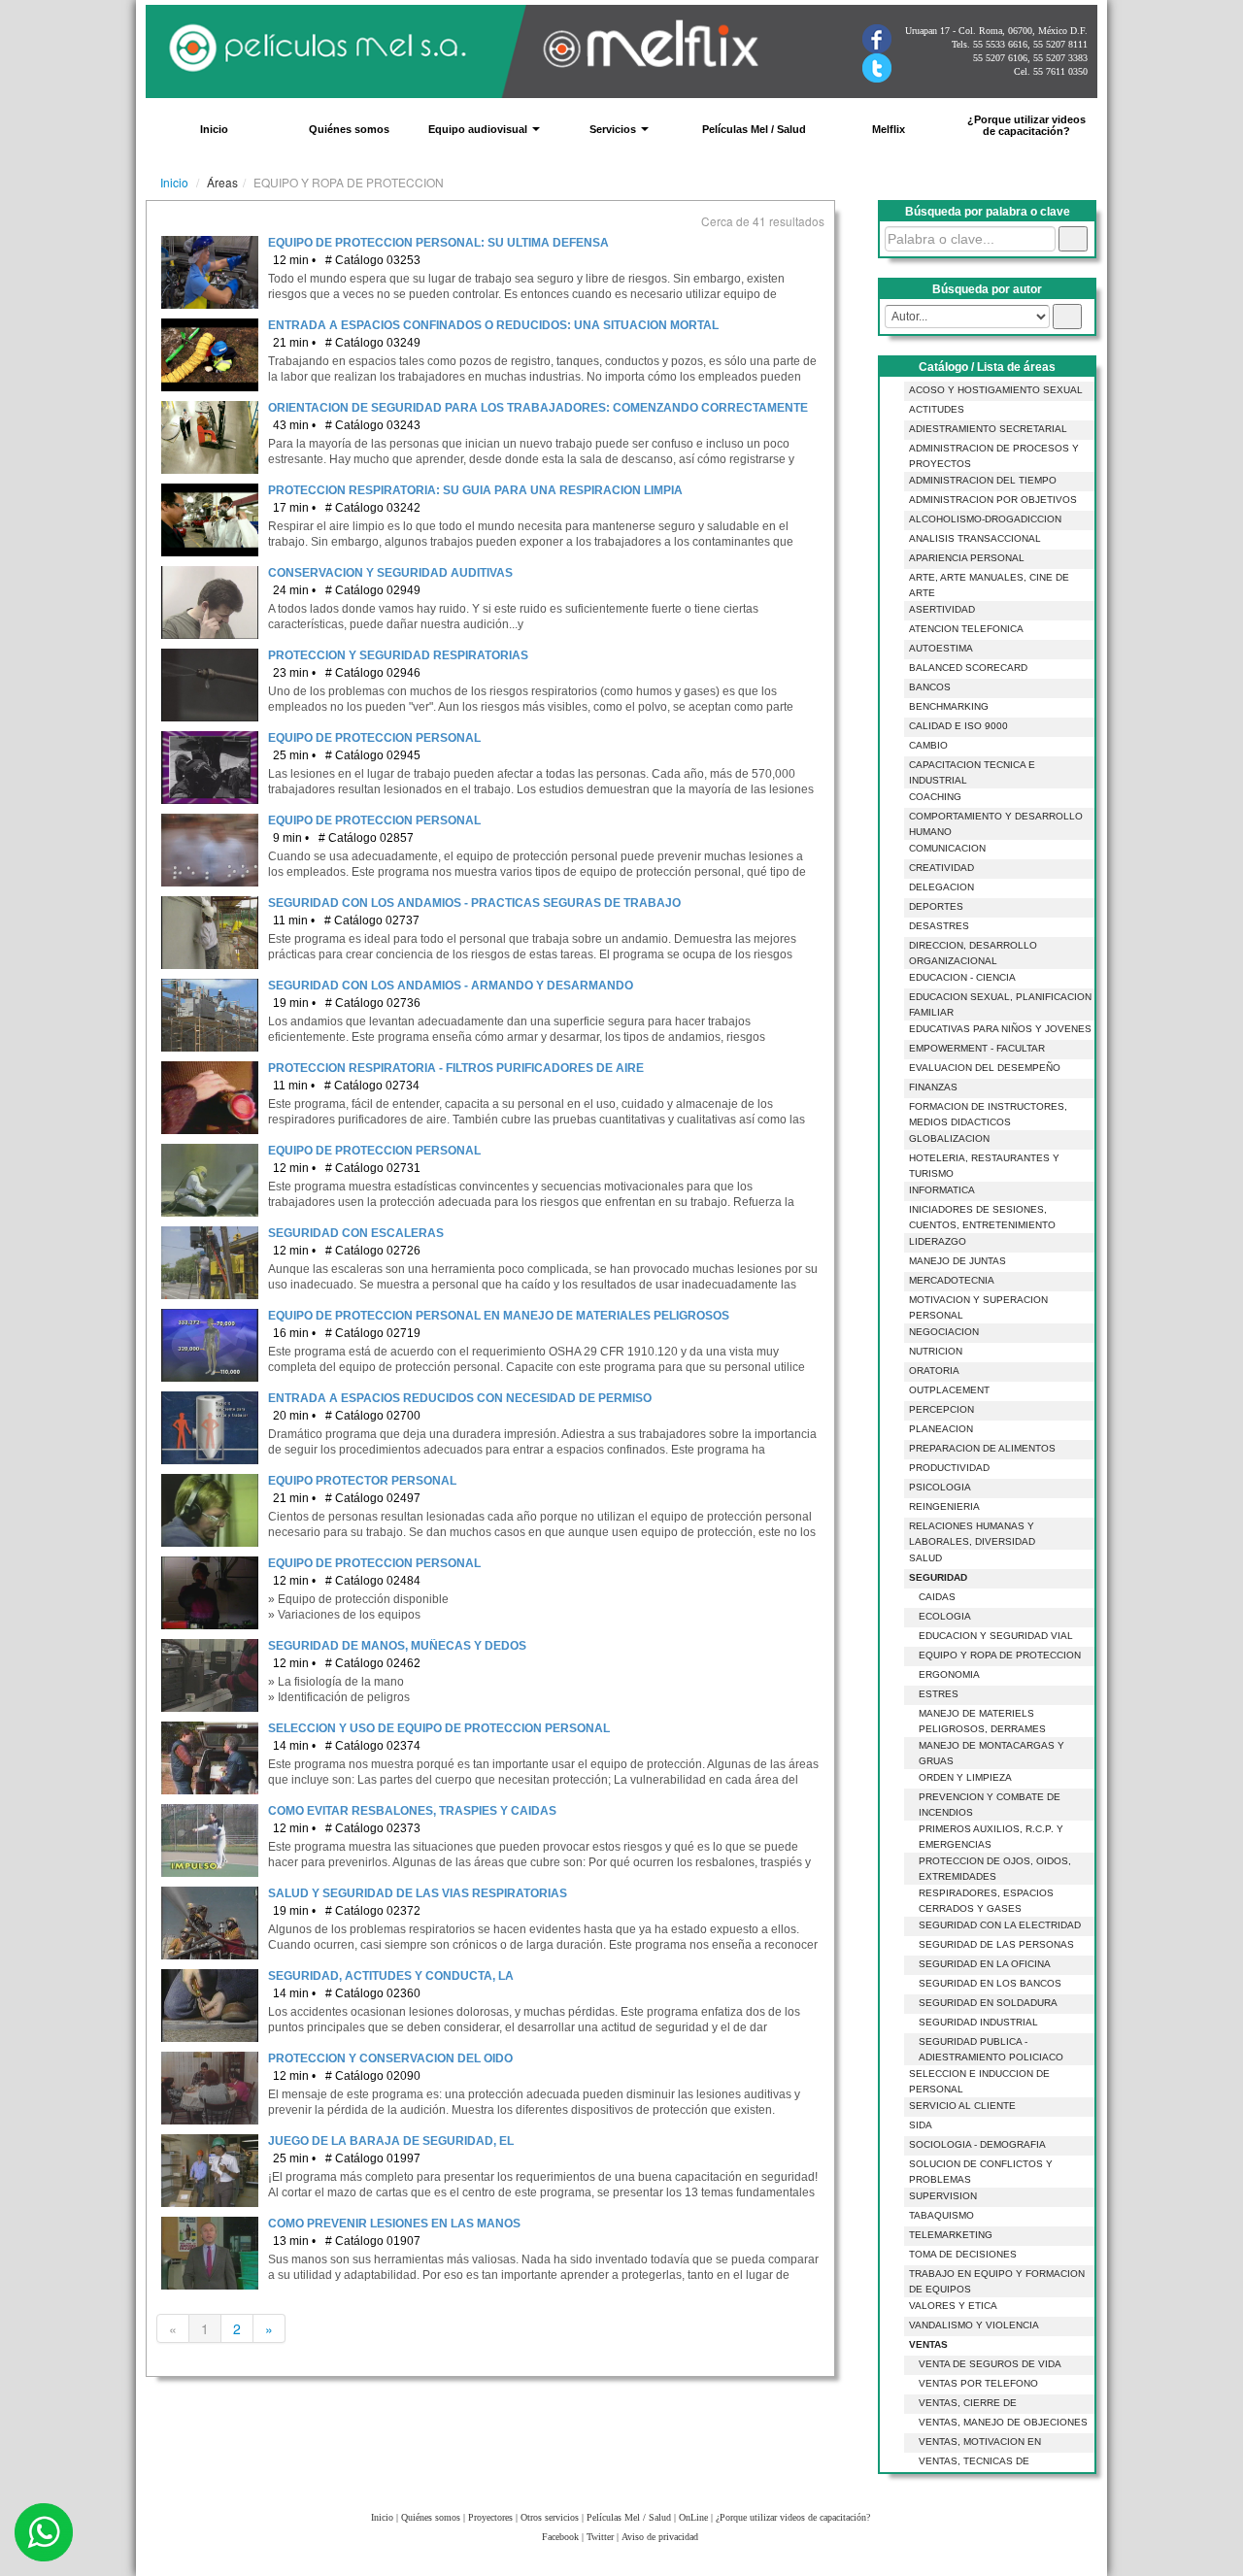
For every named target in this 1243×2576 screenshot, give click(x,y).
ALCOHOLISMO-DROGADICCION (985, 519)
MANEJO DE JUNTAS (957, 1261)
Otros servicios (550, 2517)
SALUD (925, 1558)
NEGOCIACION (944, 1332)
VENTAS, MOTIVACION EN (980, 2442)
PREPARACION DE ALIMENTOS (982, 1448)
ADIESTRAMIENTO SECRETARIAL (988, 429)
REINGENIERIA (944, 1506)
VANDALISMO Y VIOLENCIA (974, 2325)
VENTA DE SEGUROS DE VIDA (990, 2364)
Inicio (214, 129)
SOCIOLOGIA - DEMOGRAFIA (977, 2144)
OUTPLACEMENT (949, 1390)
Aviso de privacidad (660, 2537)
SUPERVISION (943, 2196)
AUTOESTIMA (941, 648)
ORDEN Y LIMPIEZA (965, 1777)
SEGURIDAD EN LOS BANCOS (990, 1983)
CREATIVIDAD (941, 868)
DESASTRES (939, 926)
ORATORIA (934, 1371)
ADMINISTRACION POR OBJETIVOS (993, 500)
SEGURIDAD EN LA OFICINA (985, 1964)
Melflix (889, 129)
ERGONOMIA (949, 1674)
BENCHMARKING (949, 706)
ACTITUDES (937, 409)
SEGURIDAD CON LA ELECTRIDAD (1000, 1925)
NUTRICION (936, 1351)
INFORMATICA (942, 1190)
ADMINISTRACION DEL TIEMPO (983, 480)
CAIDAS (937, 1597)
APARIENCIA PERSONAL (967, 558)
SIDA (921, 2125)
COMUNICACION (947, 848)
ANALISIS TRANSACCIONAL (975, 538)
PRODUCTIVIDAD (949, 1468)
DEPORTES (936, 906)
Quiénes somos (349, 129)
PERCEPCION (941, 1409)
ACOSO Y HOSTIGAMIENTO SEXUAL (996, 390)
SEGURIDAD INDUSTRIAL (978, 2022)
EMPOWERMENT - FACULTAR (977, 1048)
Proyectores (490, 2517)
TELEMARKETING (951, 2235)
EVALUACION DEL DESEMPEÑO (985, 1068)
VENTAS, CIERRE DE (968, 2403)
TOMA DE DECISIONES (963, 2254)
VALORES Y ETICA (953, 2306)
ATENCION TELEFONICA (966, 629)
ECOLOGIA (945, 1616)
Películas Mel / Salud (754, 129)
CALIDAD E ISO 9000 (958, 726)
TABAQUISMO (941, 2215)
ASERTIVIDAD (942, 609)
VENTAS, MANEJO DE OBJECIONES (1003, 2422)
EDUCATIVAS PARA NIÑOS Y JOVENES (1000, 1029)
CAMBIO (928, 745)
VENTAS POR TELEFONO (978, 2383)
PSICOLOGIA (940, 1487)
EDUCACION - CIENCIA (962, 977)
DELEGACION (941, 887)
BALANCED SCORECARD (968, 668)
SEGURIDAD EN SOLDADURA (988, 2003)
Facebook (560, 2537)
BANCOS (930, 687)
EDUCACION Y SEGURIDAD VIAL (996, 1636)
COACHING (935, 797)
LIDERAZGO (938, 1241)
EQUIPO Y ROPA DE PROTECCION (1000, 1655)
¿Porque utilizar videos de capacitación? (1026, 125)
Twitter (600, 2537)
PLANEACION (941, 1429)
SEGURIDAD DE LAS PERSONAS (996, 1944)
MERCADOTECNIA (952, 1280)
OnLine (693, 2517)
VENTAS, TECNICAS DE (974, 2461)
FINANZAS (933, 1087)
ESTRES (939, 1694)
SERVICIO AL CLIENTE (962, 2106)
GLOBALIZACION (949, 1138)
